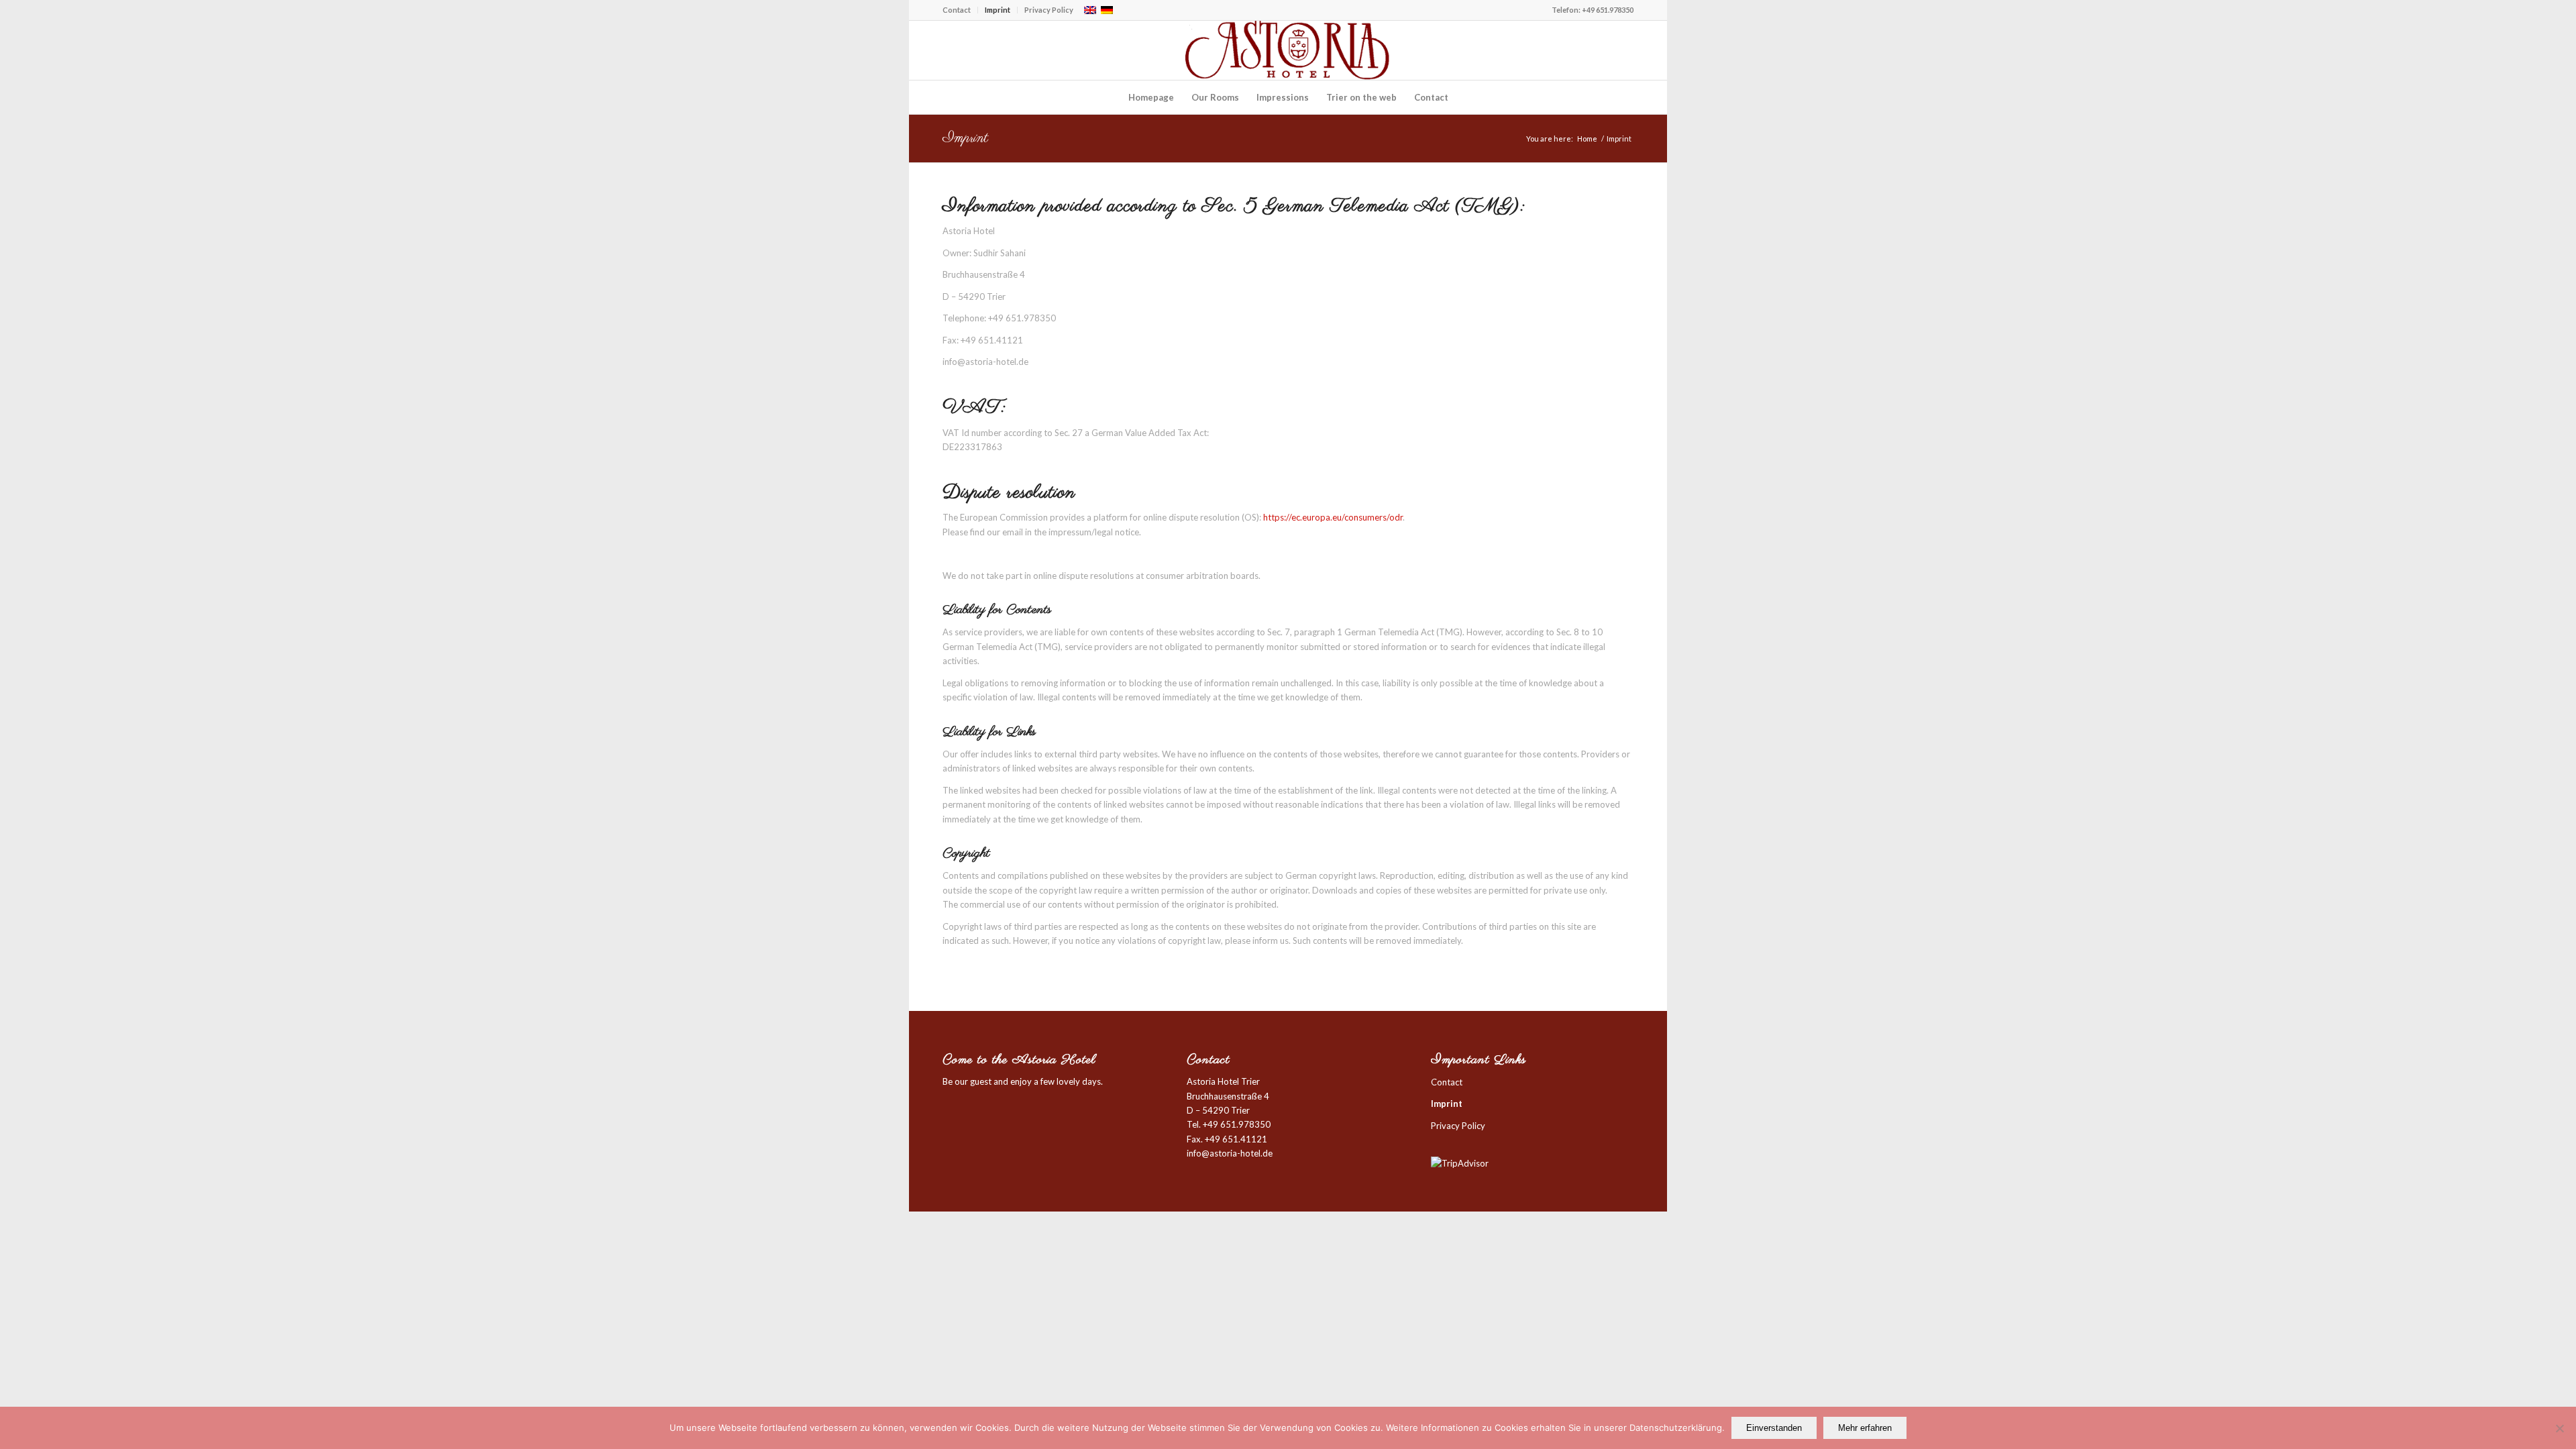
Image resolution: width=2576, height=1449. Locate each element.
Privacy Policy (1049, 10)
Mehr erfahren (1865, 1428)
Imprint (998, 10)
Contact (957, 10)
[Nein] (2559, 1428)
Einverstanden (1774, 1428)
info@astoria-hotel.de (1230, 1153)
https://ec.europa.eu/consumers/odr (1333, 517)
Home (1587, 139)
